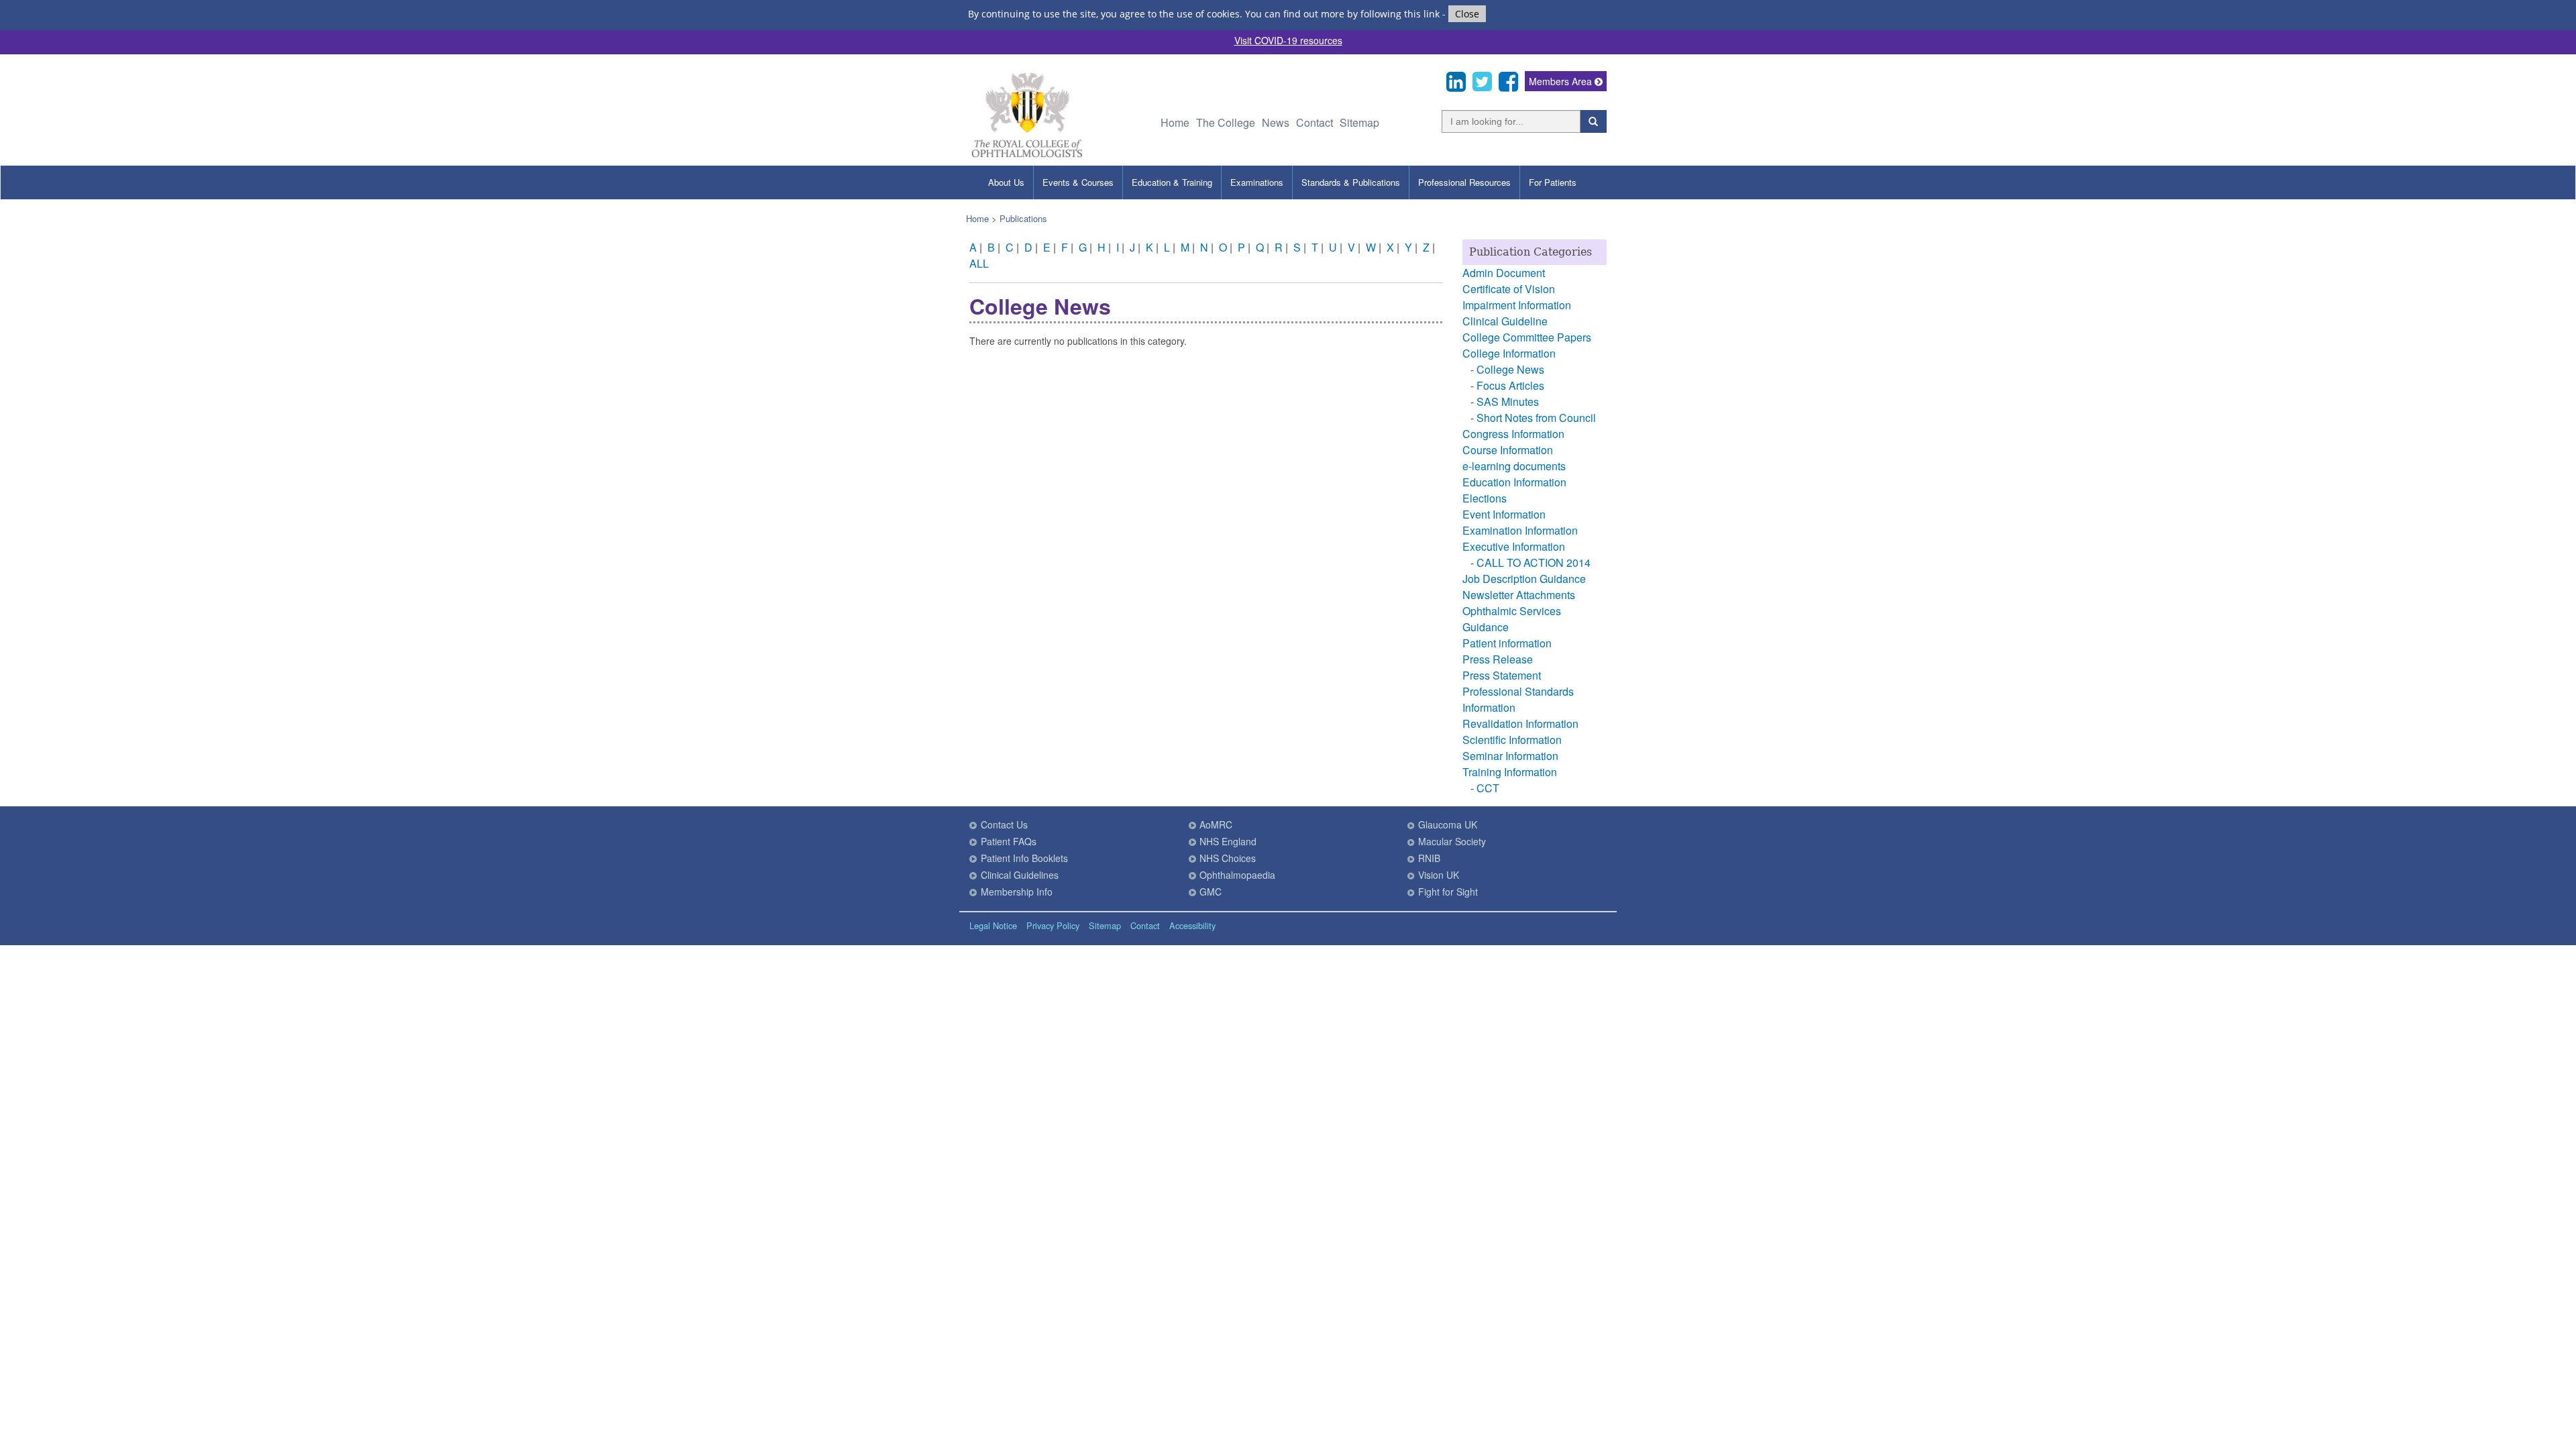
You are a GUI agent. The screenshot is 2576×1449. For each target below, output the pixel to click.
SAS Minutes (1508, 401)
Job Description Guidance (1524, 579)
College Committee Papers (1527, 337)
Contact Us (1004, 824)
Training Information (1510, 772)
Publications (1023, 218)
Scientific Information (1512, 740)
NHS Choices (1228, 858)
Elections (1485, 498)
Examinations (1257, 182)
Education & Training (1172, 182)
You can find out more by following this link (1342, 14)
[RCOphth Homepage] (1027, 155)
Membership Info (1017, 892)
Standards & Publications (1351, 182)
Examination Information (1520, 530)
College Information (1509, 353)
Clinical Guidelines (1020, 875)
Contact (1314, 122)
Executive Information (1514, 546)
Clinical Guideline (1505, 321)
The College (1226, 122)
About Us (1006, 182)
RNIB (1429, 858)
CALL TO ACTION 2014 (1534, 562)
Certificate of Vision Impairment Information (1517, 297)
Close (1467, 14)
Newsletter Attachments (1519, 595)
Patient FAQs (1009, 841)
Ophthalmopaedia (1237, 875)
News (1276, 122)
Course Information (1508, 450)
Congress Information (1513, 434)
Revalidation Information (1520, 723)
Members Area (1562, 81)
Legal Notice (993, 925)
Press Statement (1502, 675)
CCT (1488, 788)
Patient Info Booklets (1024, 858)
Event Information (1504, 514)
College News (1510, 369)
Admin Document (1504, 273)
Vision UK (1439, 875)
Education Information (1514, 482)
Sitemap (1359, 122)
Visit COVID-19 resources (1288, 40)
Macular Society (1452, 841)
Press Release (1498, 659)
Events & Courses (1078, 182)
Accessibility (1192, 925)
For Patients (1553, 182)
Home (1175, 122)
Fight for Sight (1448, 892)
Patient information (1507, 643)
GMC (1211, 892)
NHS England (1228, 841)
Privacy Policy (1053, 925)
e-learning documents (1514, 466)
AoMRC (1216, 824)
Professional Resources (1464, 182)
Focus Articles (1510, 385)
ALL (979, 263)
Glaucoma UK (1448, 824)
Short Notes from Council (1536, 418)
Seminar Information (1510, 756)
